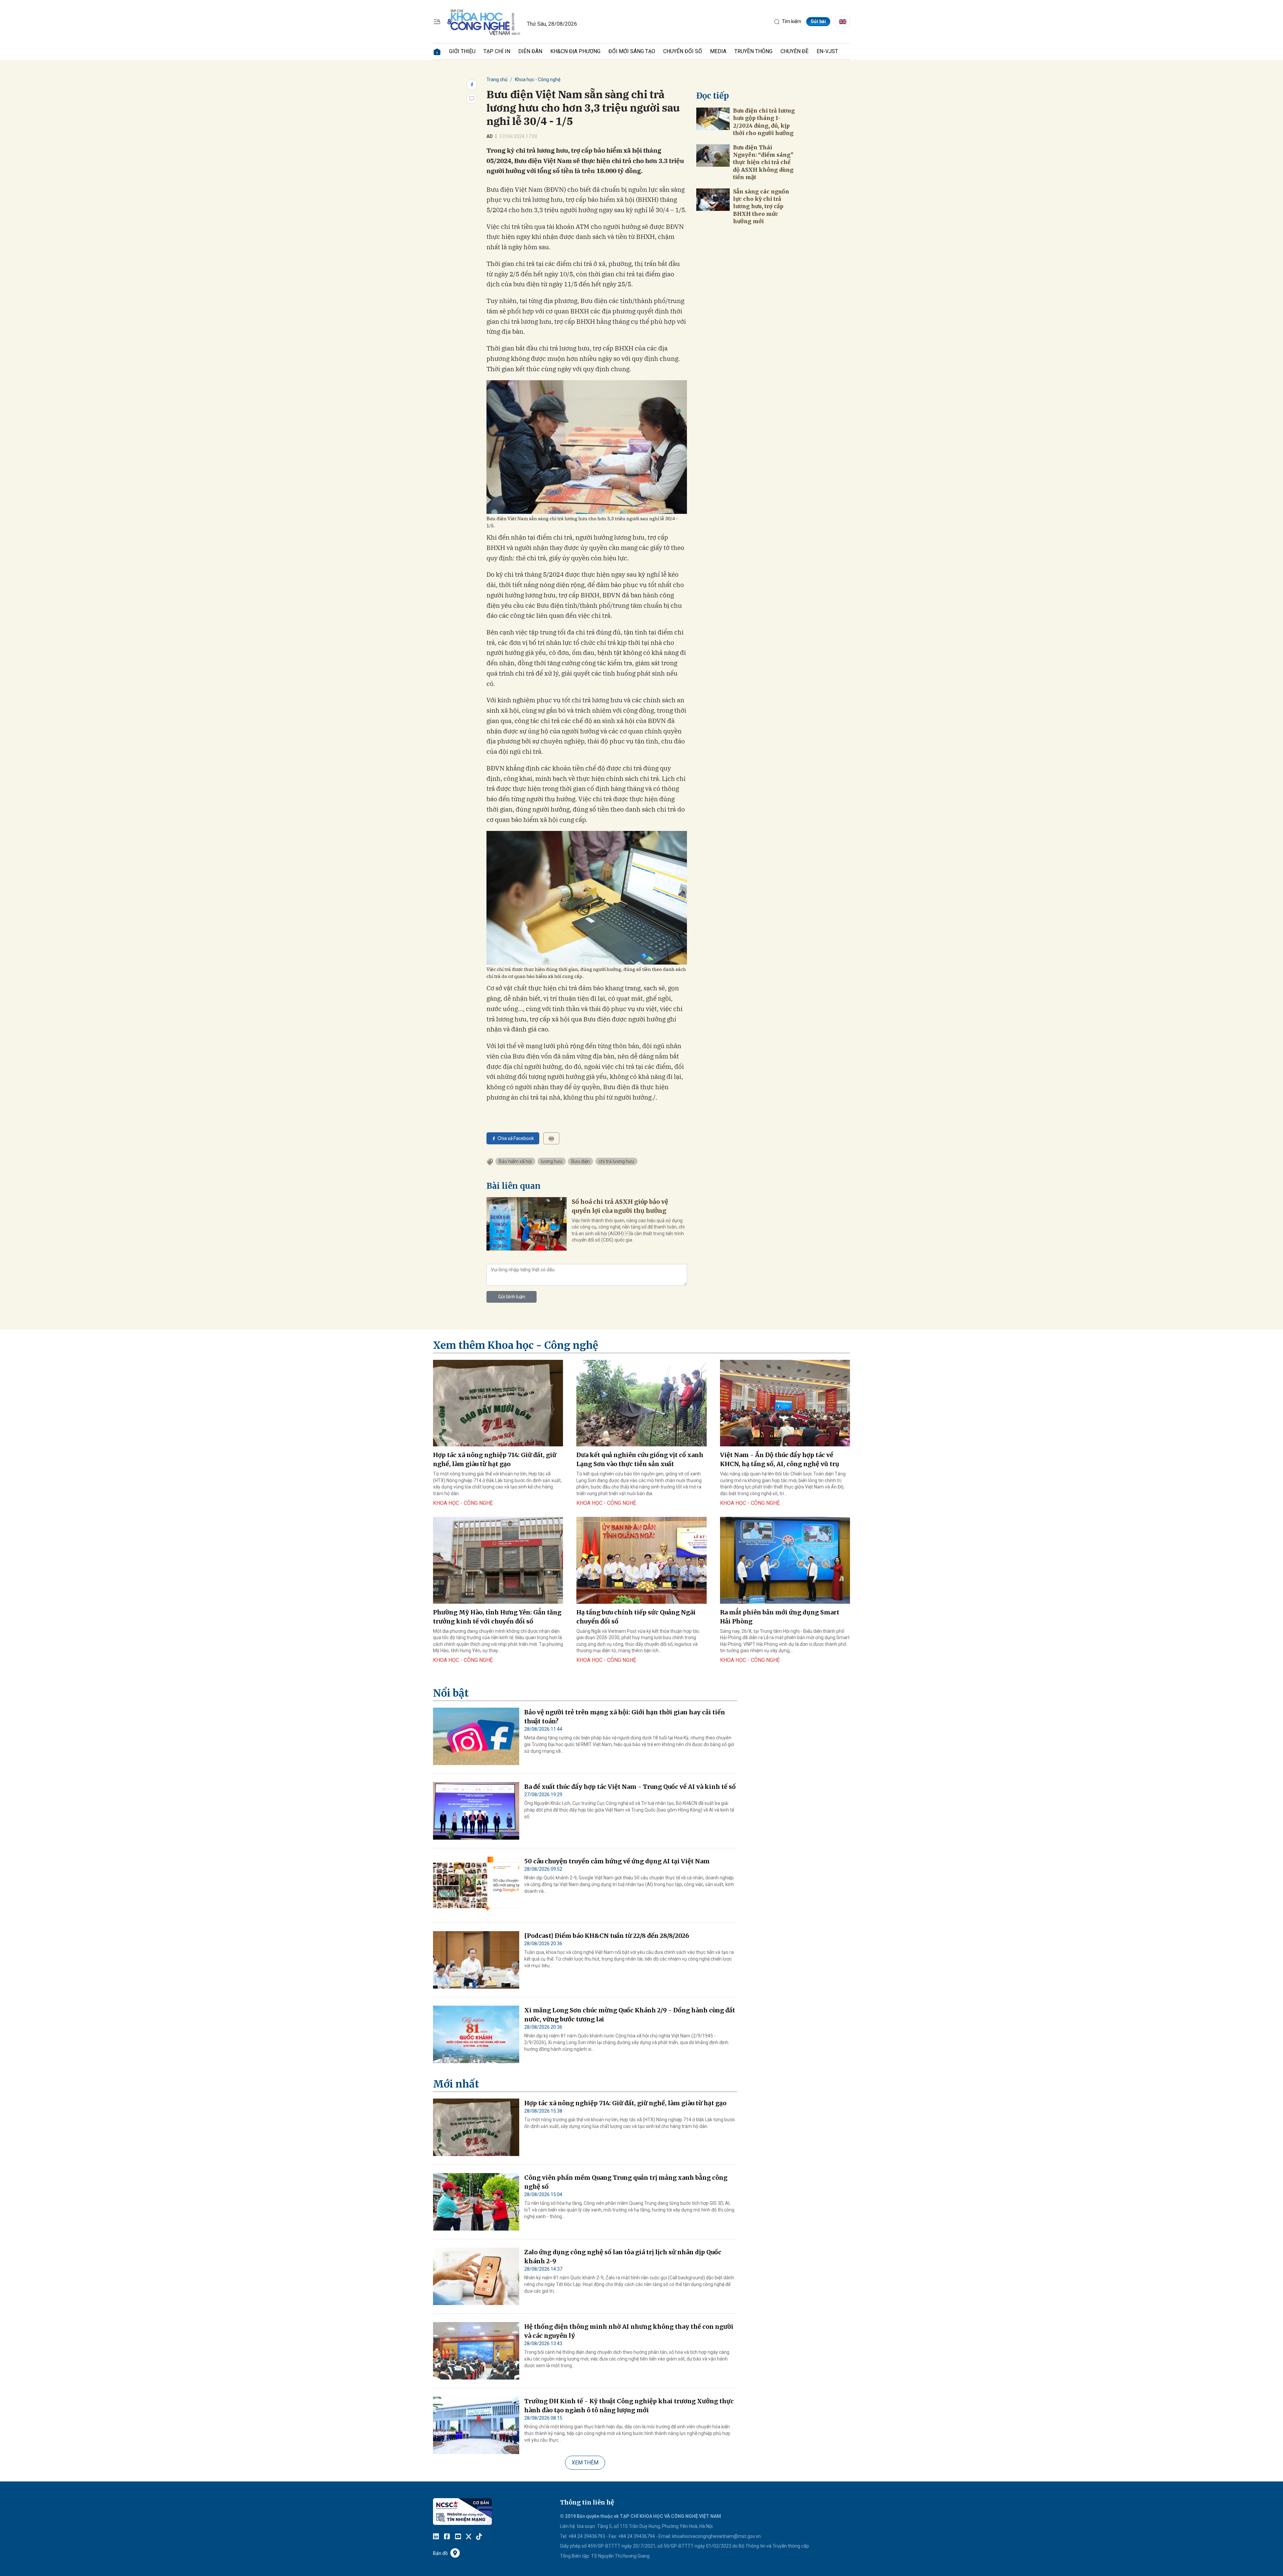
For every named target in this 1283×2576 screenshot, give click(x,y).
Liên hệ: (568, 2526)
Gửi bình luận (512, 1297)
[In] (551, 1138)
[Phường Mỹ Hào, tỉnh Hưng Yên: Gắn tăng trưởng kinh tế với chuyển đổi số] (498, 1560)
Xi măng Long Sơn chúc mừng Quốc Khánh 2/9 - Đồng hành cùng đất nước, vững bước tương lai (630, 2015)
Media (718, 51)
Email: (665, 2536)
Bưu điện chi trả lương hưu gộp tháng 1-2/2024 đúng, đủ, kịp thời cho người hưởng (764, 122)
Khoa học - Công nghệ (538, 80)
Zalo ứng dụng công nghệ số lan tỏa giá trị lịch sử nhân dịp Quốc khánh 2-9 (623, 2257)
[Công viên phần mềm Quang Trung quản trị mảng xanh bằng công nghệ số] (476, 2202)
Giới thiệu (462, 51)
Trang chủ (497, 80)
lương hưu (552, 1161)
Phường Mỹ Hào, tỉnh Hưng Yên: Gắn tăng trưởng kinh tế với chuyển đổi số (497, 1617)
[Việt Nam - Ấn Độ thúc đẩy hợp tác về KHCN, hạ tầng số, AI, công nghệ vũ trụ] (785, 1403)
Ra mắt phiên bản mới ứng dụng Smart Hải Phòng (780, 1617)
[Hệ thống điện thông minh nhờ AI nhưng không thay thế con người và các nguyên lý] (476, 2351)
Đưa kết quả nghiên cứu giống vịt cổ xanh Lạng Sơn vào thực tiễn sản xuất (640, 1459)
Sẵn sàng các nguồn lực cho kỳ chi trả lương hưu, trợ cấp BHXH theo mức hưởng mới (761, 206)
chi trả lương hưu (616, 1161)
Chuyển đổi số (683, 51)
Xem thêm (585, 2463)
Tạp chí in (497, 51)
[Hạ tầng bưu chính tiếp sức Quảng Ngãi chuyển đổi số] (641, 1560)
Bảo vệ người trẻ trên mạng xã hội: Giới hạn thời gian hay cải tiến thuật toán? (625, 1717)
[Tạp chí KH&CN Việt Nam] (484, 21)
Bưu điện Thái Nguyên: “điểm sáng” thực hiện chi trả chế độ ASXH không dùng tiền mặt (763, 162)
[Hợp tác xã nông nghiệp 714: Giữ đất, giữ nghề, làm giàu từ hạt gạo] (498, 1403)
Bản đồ (440, 2553)
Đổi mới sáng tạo (632, 51)
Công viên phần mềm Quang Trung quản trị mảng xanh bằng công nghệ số (626, 2182)
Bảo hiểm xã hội (515, 1161)
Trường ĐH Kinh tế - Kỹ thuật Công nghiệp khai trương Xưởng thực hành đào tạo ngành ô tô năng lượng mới (629, 2406)
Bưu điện (581, 1161)
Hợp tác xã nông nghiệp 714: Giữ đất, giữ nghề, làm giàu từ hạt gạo (495, 1459)
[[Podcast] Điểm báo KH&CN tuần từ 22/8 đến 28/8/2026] (476, 1960)
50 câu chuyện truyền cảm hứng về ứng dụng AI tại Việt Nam (617, 1861)
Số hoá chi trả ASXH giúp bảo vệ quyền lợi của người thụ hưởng (620, 1206)
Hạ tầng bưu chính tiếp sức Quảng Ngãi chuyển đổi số (636, 1617)
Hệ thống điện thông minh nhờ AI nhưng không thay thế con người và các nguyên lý (629, 2331)
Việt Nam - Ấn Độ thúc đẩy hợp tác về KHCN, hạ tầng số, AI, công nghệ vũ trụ (780, 1459)
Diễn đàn (530, 51)
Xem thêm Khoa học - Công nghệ (516, 1345)
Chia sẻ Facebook (516, 1138)
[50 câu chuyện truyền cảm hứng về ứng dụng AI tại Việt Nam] (476, 1885)
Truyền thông (753, 51)
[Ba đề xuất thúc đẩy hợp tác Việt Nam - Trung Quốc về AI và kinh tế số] (476, 1811)
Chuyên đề (795, 51)
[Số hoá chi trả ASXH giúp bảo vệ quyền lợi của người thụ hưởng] (527, 1224)
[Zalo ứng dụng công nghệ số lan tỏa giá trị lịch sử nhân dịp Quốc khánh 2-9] (476, 2276)
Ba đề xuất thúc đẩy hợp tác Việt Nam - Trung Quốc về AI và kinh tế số (630, 1787)
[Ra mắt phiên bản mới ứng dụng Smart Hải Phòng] (785, 1560)
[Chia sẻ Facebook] (472, 85)
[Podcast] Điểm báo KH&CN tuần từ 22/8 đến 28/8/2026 (607, 1936)
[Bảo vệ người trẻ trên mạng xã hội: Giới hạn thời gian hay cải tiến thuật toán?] (476, 1736)
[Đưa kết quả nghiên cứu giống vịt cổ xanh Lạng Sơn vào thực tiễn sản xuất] (641, 1403)
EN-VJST (827, 51)
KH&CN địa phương (575, 51)
